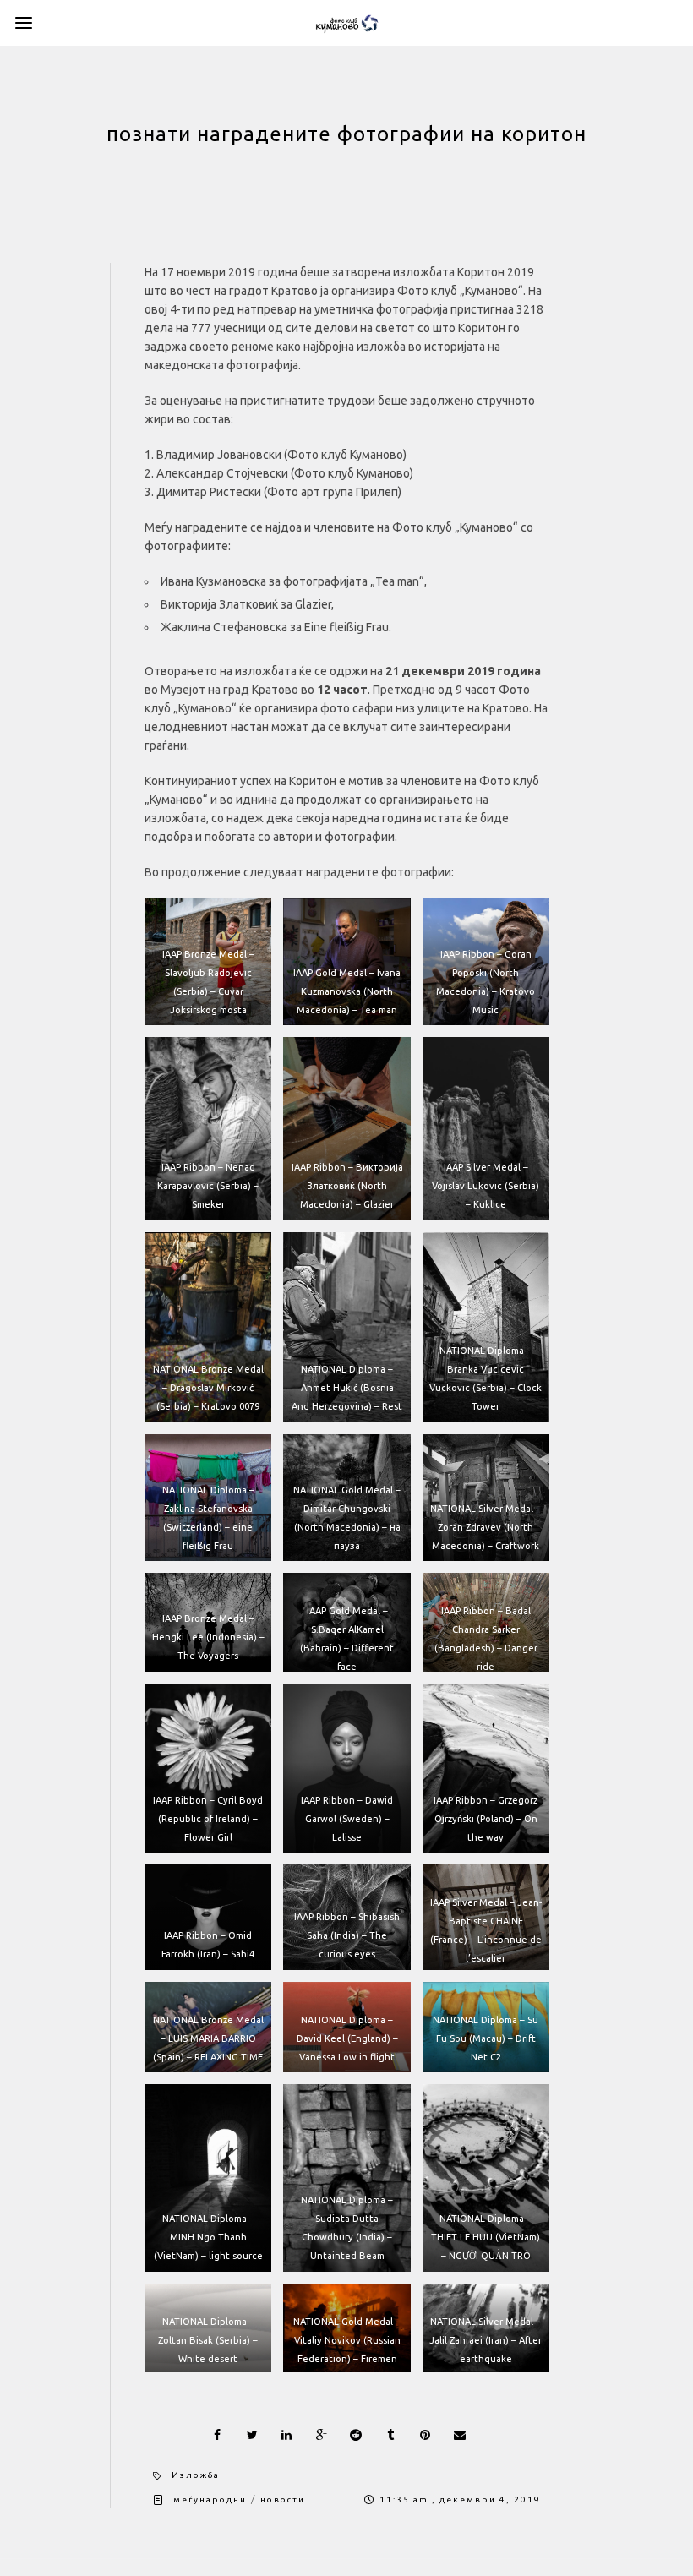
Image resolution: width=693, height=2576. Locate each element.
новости (283, 2500)
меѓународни (210, 2500)
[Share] (217, 2435)
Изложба (196, 2475)
